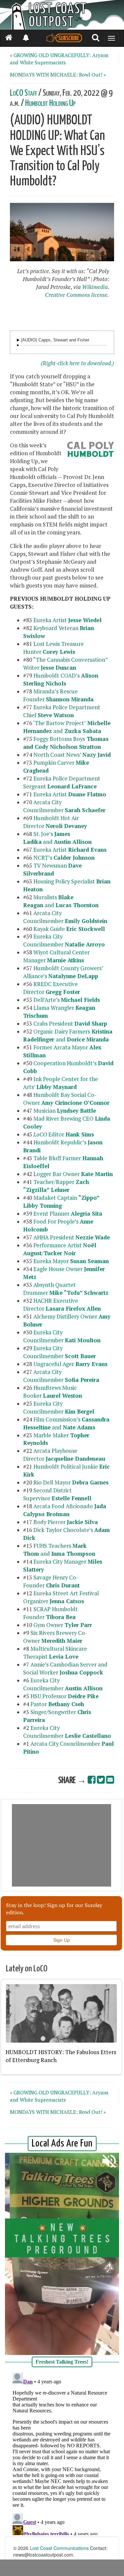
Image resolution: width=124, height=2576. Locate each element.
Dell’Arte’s (67, 1000)
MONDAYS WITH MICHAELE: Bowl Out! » (58, 75)
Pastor (57, 1704)
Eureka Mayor (71, 1261)
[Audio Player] (18, 340)
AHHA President (72, 1237)
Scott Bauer (80, 1356)
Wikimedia (95, 287)
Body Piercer (66, 1522)
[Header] (62, 15)
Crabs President (70, 1024)
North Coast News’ (72, 755)
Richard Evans (87, 850)
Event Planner (68, 1214)
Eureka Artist (67, 620)
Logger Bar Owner (73, 1174)
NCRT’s (64, 858)
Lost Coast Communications (59, 2548)
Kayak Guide (69, 929)
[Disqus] (62, 2453)
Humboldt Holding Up (50, 103)
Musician (65, 1111)
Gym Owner (63, 1625)
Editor (64, 1134)
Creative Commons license (76, 295)
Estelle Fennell (71, 1498)
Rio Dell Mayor (71, 1482)
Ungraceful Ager (70, 1364)
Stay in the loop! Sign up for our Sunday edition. (54, 1909)
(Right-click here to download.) (77, 363)
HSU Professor (65, 1696)
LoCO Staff (23, 93)
